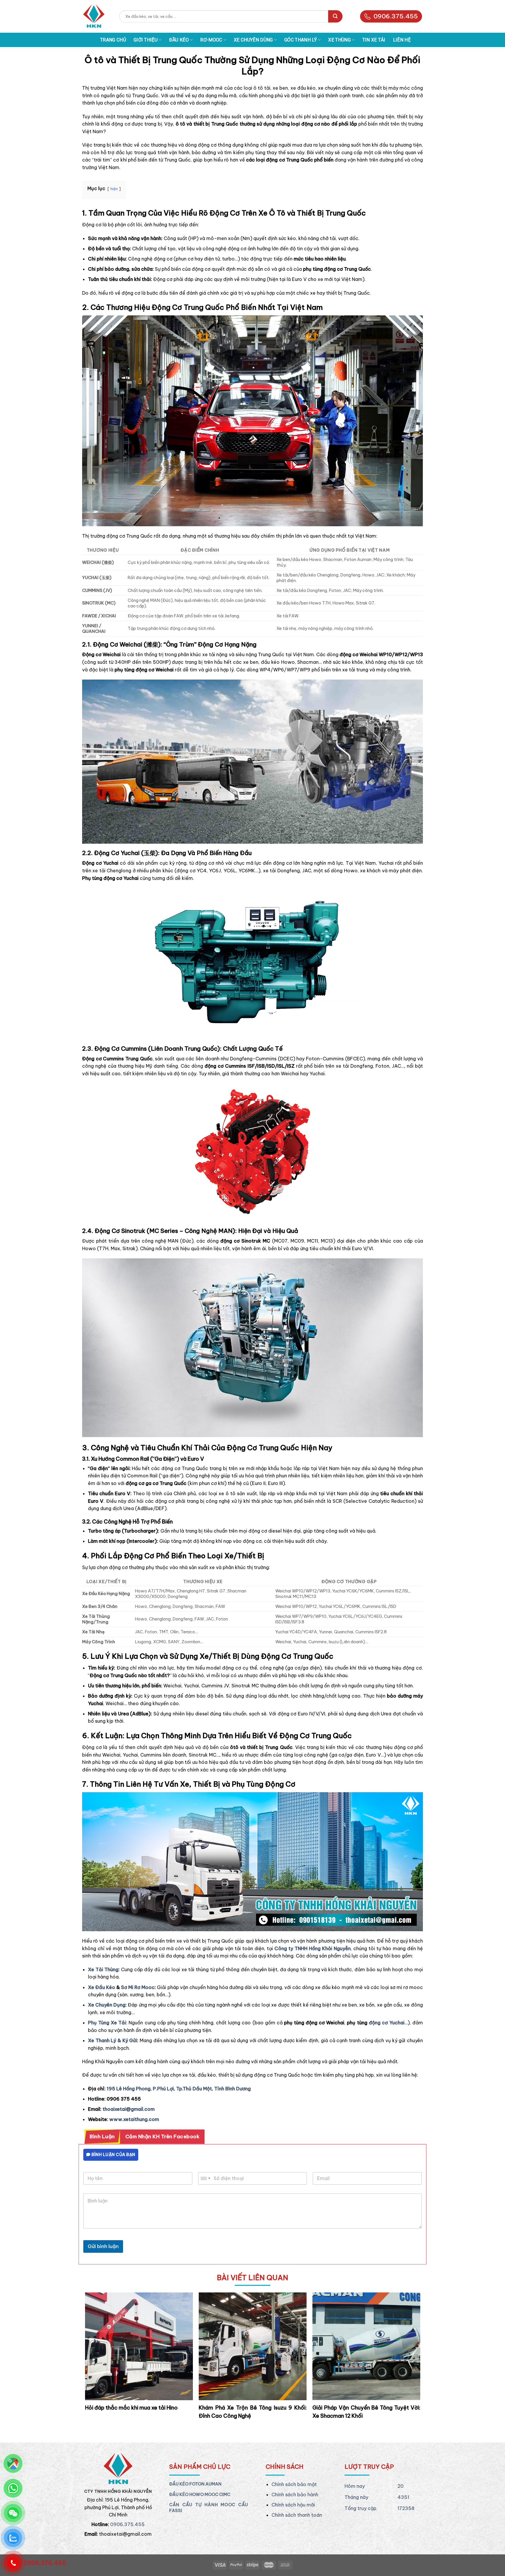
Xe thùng (339, 40)
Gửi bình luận (103, 2246)
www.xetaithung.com (134, 2119)
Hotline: (100, 2524)
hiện (114, 189)
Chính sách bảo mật (294, 2484)
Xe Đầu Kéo (102, 1987)
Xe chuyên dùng (253, 40)
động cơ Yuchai (386, 2023)
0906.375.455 (396, 16)
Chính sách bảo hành (295, 2495)
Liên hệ (402, 40)
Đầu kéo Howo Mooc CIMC (200, 2495)
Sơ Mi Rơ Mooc (138, 1987)
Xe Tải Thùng (103, 1969)
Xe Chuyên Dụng (107, 2005)
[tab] (102, 2137)
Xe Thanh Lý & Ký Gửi (113, 2040)
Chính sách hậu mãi (293, 2505)
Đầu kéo (179, 40)
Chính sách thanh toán (297, 2515)
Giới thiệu (146, 40)
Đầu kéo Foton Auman (195, 2484)
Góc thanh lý (301, 40)
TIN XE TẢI (374, 40)
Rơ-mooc (211, 40)
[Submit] (335, 16)
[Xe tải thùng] (94, 16)
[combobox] (205, 2178)
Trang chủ (113, 40)
